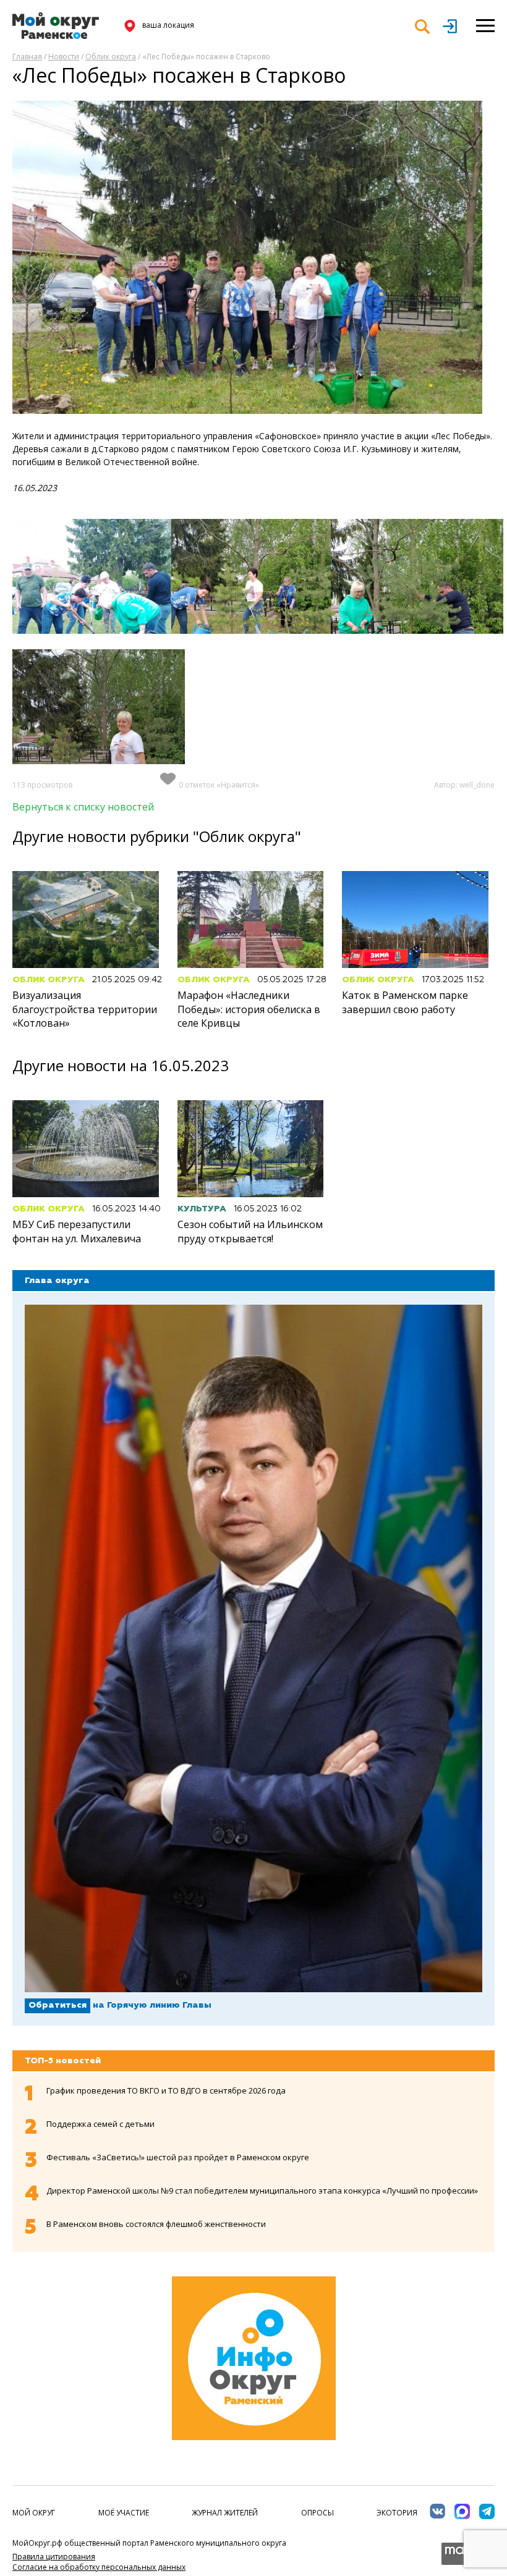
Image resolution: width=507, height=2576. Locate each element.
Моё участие (124, 2513)
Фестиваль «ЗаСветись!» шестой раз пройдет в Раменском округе (178, 2157)
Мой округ (34, 2513)
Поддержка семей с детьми (100, 2124)
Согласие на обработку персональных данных (99, 2567)
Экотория (397, 2513)
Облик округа (111, 57)
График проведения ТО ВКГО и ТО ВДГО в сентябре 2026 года (166, 2090)
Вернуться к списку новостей (83, 807)
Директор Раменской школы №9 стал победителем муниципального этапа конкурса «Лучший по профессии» (262, 2191)
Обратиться (58, 2005)
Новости (64, 57)
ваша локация (168, 25)
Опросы (317, 2513)
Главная (27, 57)
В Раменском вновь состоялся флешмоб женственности (156, 2224)
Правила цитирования (54, 2557)
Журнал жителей (225, 2513)
